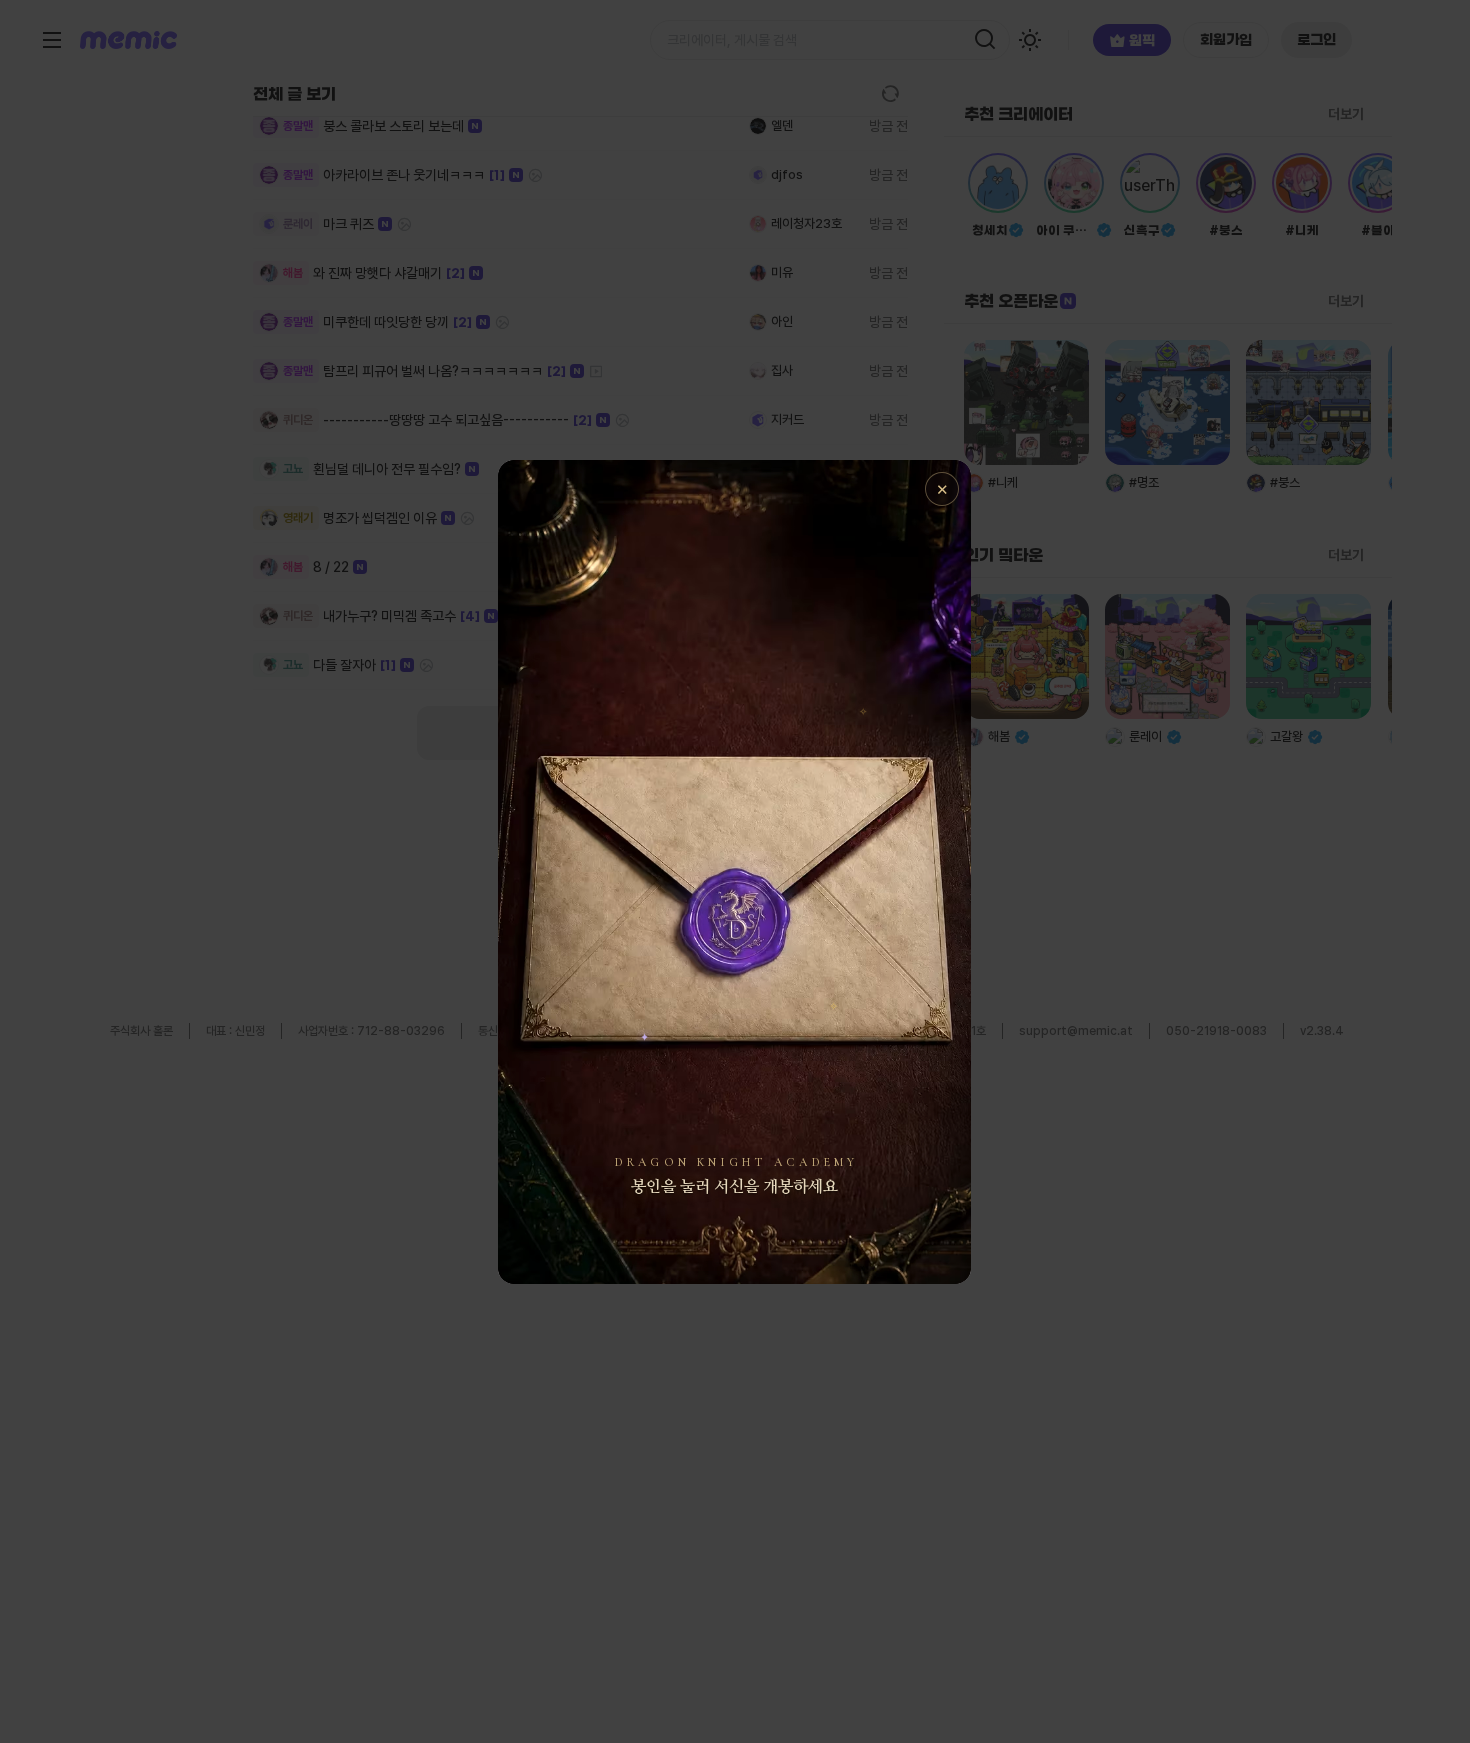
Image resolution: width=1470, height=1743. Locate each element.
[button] (734, 872)
